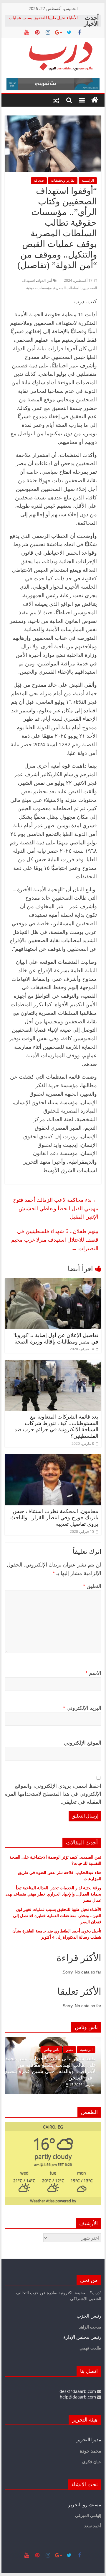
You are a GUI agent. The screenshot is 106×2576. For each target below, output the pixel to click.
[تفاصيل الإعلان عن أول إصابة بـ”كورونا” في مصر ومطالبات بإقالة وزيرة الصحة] (53, 1282)
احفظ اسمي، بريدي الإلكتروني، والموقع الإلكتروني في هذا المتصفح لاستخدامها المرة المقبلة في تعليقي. (53, 1794)
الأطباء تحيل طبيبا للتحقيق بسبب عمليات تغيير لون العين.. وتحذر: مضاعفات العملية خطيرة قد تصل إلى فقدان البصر (57, 1915)
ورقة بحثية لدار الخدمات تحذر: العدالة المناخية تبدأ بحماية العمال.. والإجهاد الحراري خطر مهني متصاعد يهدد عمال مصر (53, 1894)
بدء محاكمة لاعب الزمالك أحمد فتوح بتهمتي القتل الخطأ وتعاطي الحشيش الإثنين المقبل (56, 1208)
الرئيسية (88, 180)
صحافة (39, 180)
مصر (97, 2050)
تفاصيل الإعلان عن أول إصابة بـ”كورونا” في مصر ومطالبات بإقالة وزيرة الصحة (55, 1339)
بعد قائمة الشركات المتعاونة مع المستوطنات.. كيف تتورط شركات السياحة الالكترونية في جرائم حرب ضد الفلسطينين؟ (56, 1426)
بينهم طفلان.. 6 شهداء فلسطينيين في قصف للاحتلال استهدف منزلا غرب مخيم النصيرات (55, 1240)
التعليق (92, 1586)
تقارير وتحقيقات (63, 180)
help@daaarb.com (78, 2397)
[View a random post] (56, 100)
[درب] (95, 100)
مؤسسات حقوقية (39, 288)
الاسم (93, 1673)
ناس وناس (79, 2050)
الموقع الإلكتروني (83, 1743)
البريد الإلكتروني (82, 1708)
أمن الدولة (44, 280)
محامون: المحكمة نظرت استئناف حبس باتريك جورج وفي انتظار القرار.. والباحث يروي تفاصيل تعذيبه (54, 1518)
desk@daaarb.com (78, 2391)
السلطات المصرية (67, 288)
